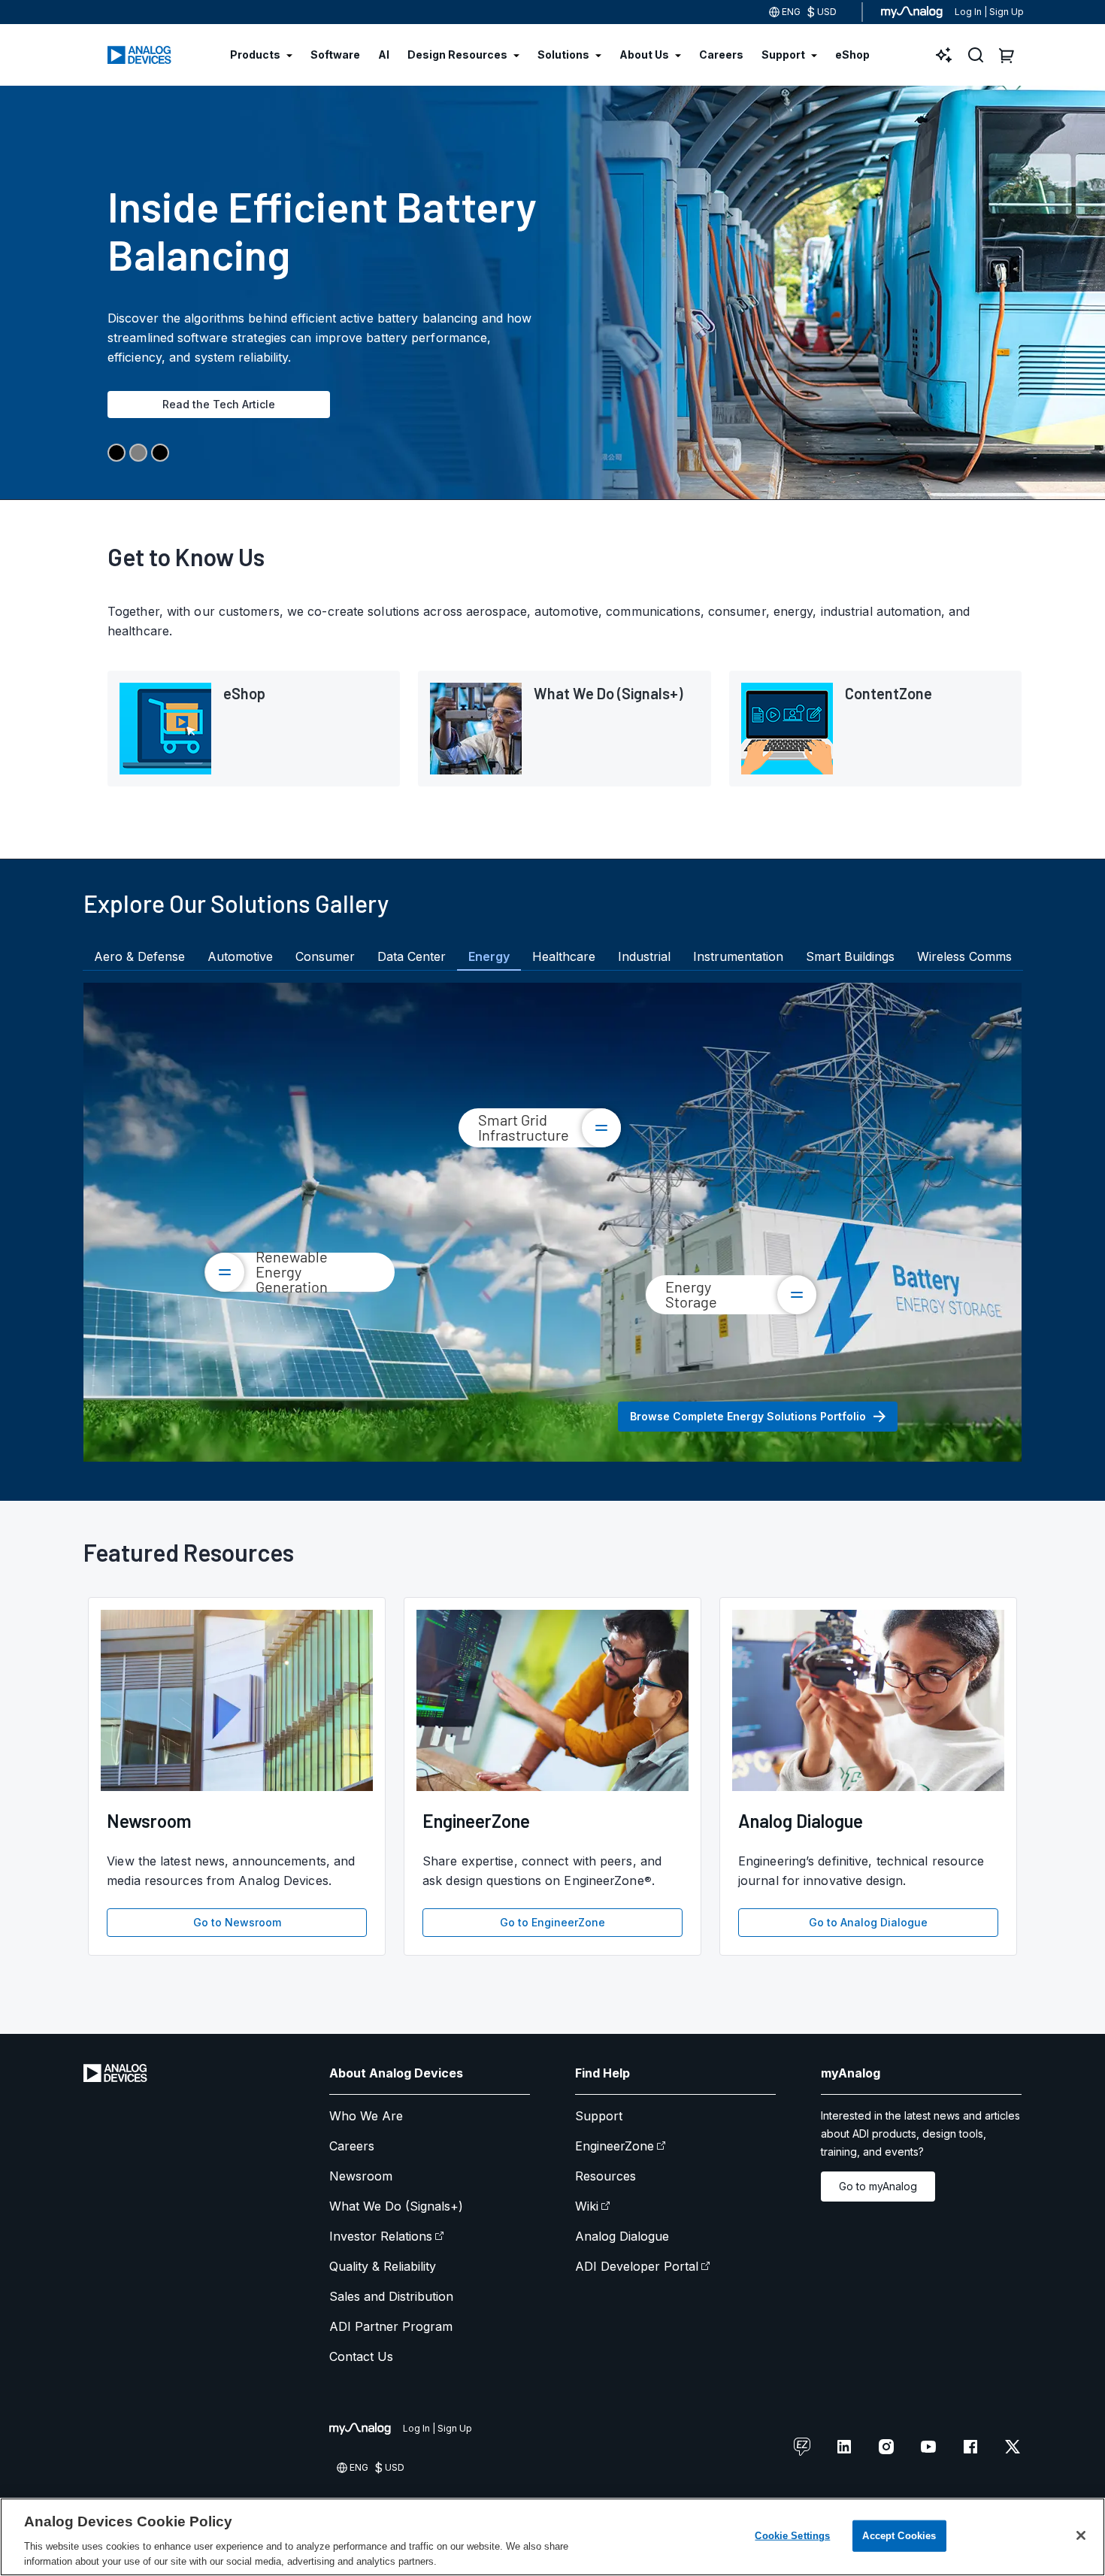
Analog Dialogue (622, 2236)
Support (599, 2116)
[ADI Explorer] (944, 55)
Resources (605, 2176)
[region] (552, 2537)
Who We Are (366, 2116)
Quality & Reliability (383, 2266)
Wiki (587, 2206)
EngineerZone (615, 2146)
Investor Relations (381, 2236)
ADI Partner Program (391, 2326)
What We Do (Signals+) (396, 2206)
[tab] (139, 956)
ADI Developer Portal (637, 2266)
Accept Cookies (899, 2536)
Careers (352, 2146)
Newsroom (361, 2176)
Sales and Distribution (391, 2296)
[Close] (1081, 2535)
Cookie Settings (792, 2536)
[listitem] (254, 729)
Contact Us (361, 2356)
